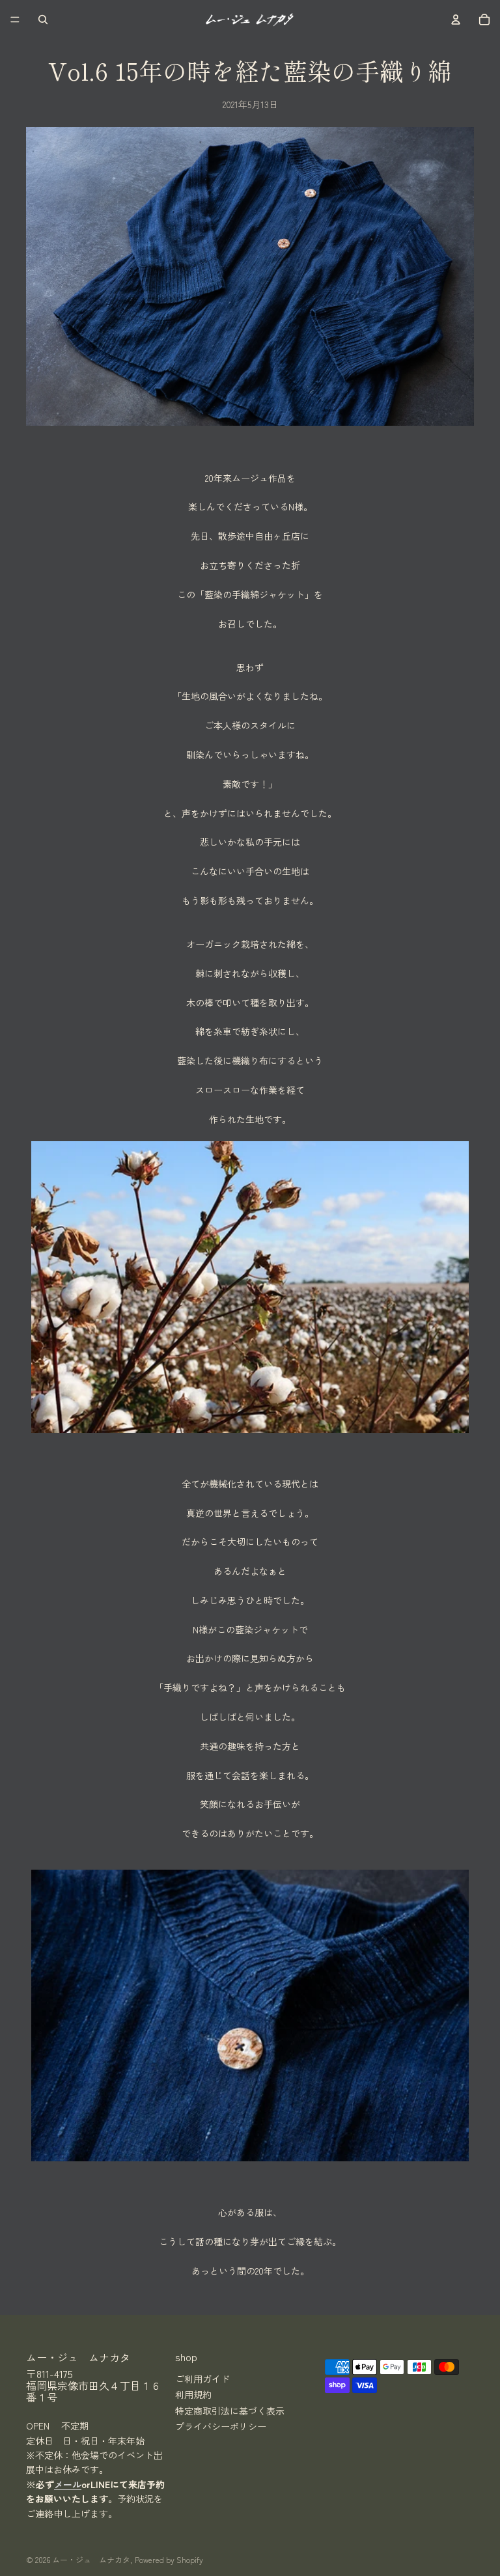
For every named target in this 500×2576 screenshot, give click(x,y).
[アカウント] (456, 20)
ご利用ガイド (202, 2378)
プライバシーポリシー (221, 2426)
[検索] (43, 20)
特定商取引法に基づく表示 (230, 2410)
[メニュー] (15, 20)
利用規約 (193, 2394)
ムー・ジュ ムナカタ (91, 2559)
